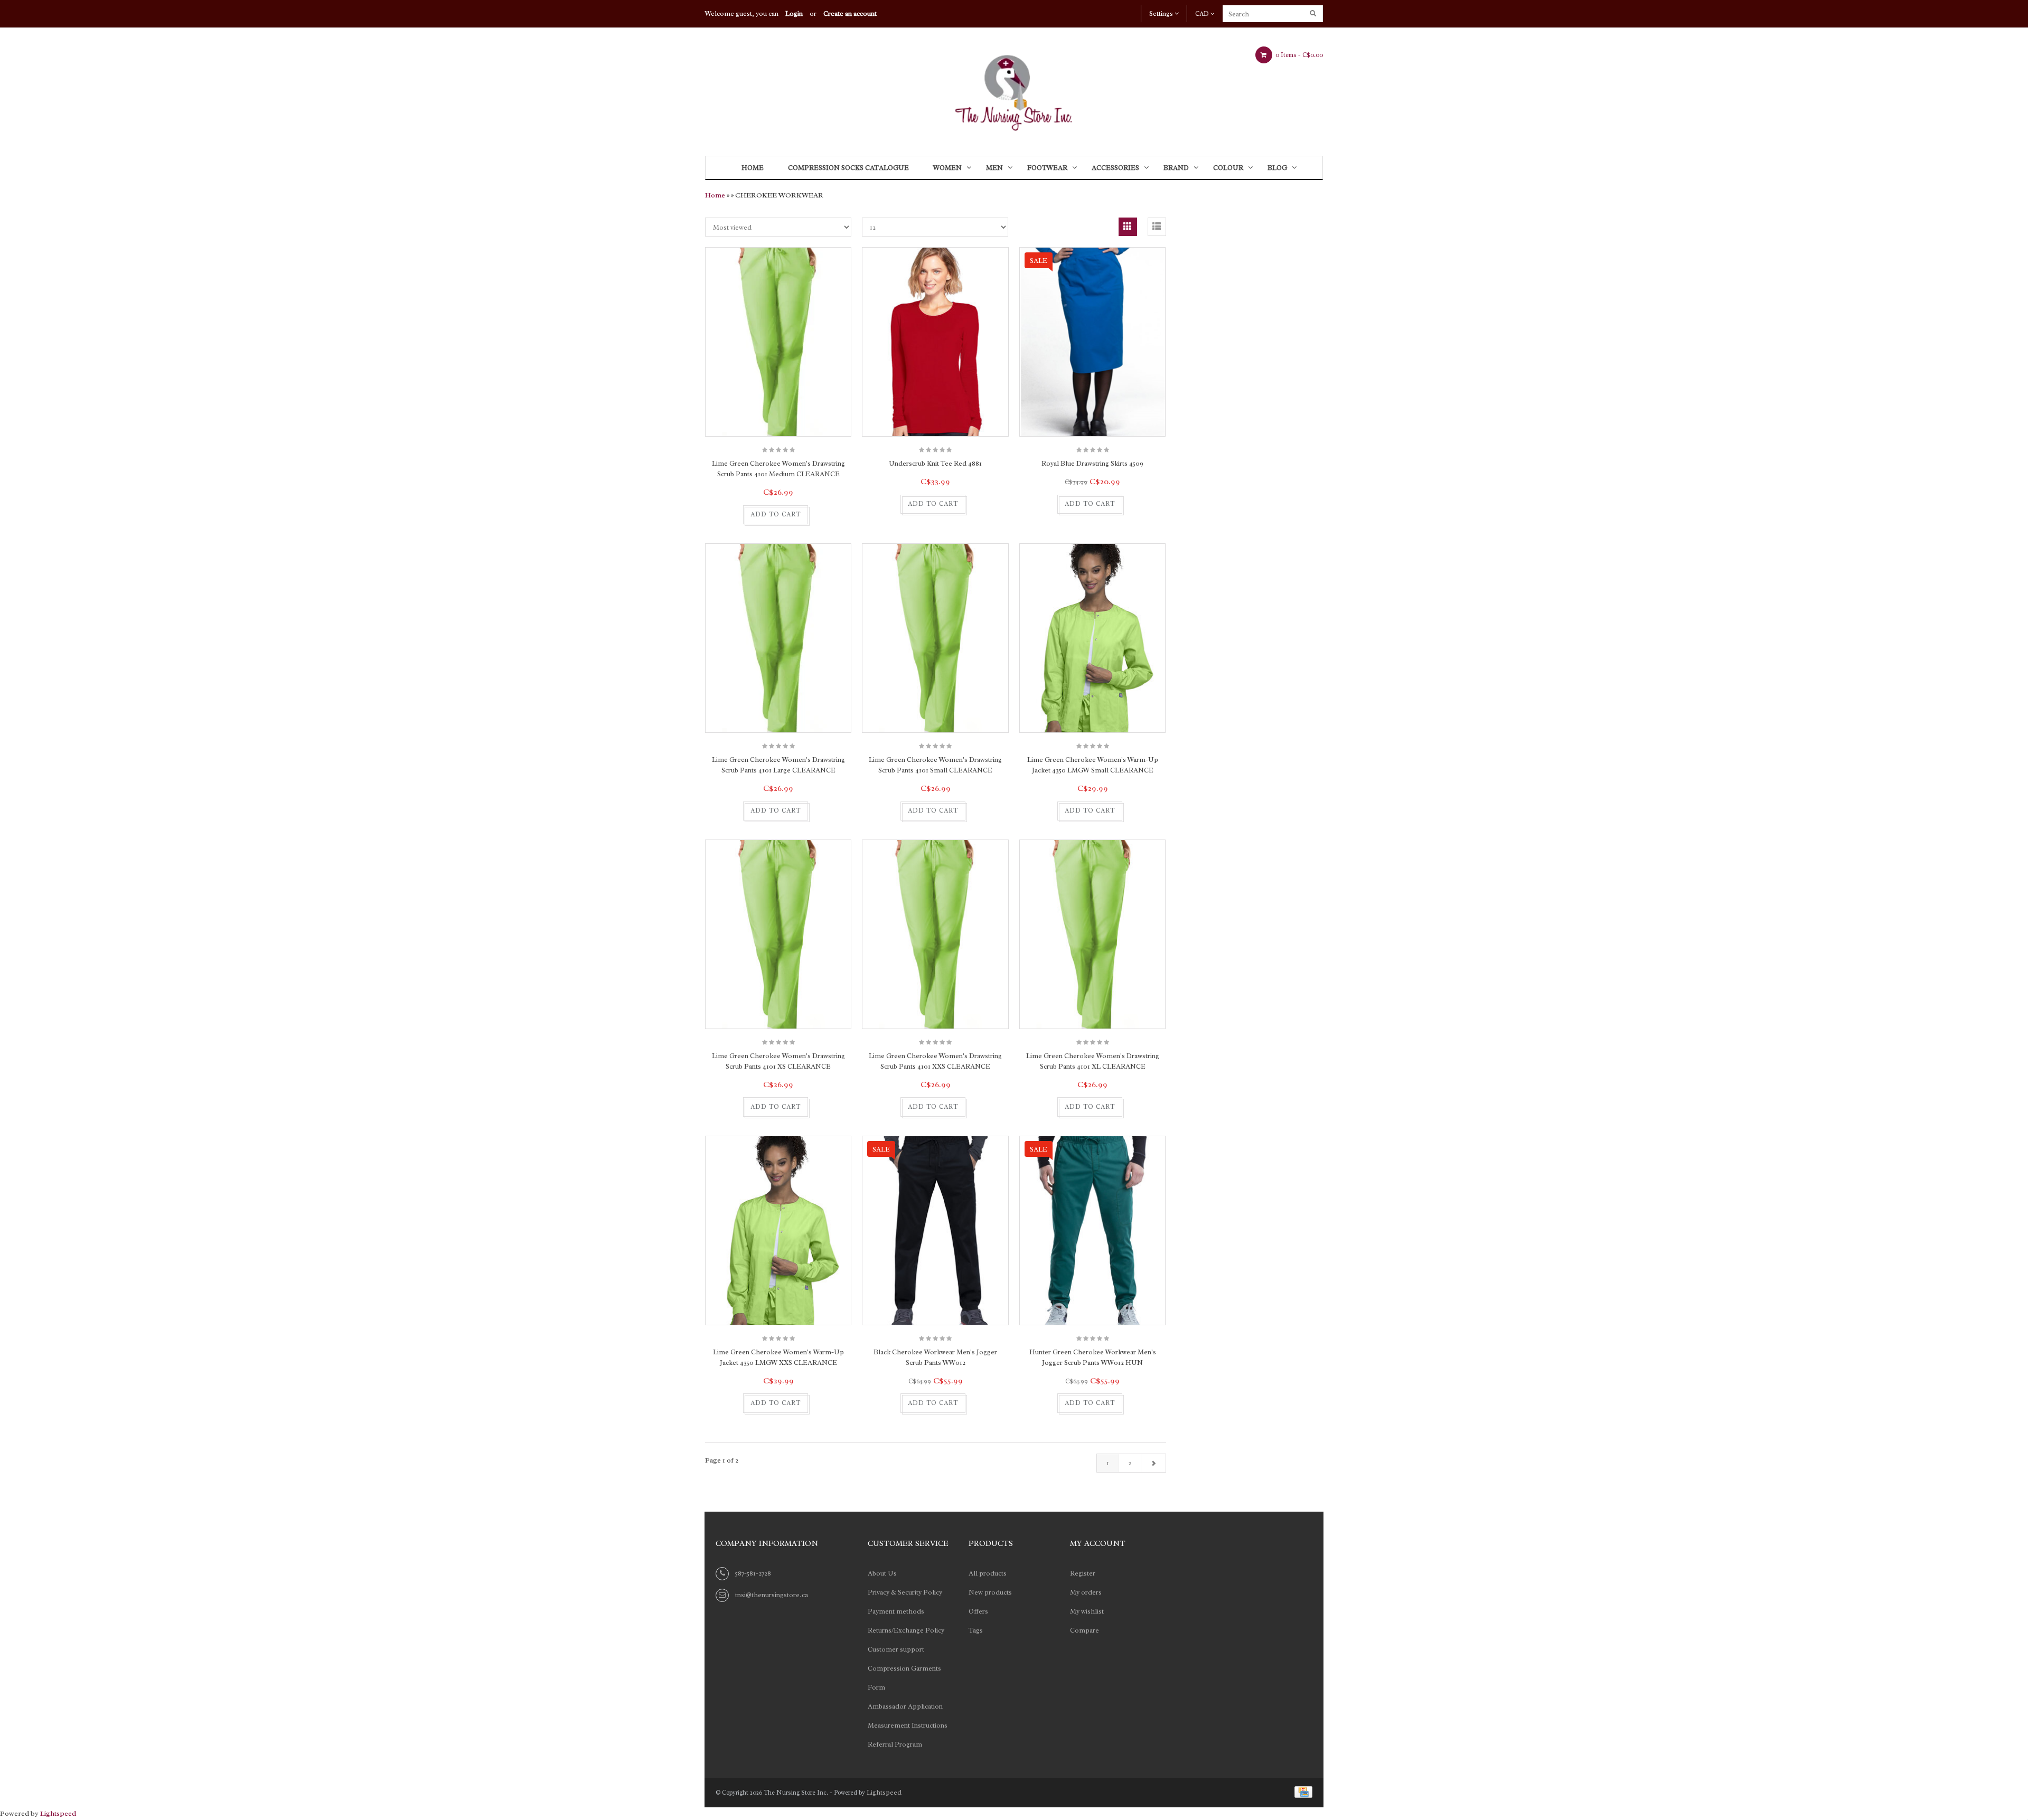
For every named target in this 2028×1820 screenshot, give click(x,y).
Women (947, 168)
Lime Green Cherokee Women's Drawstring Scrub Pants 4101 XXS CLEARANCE (935, 1061)
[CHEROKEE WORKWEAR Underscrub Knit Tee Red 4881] (935, 342)
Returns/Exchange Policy (906, 1630)
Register (1083, 1573)
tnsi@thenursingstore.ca (772, 1595)
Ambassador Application (905, 1706)
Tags (976, 1630)
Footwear (1047, 168)
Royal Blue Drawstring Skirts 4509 (1092, 463)
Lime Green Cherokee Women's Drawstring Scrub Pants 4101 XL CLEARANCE (1093, 1061)
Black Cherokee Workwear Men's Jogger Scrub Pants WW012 (935, 1357)
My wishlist (1087, 1611)
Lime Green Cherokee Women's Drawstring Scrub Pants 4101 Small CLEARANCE (935, 765)
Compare (1085, 1630)
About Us (882, 1573)
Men (994, 168)
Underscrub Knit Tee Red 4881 (935, 463)
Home (753, 168)
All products (988, 1573)
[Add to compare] (729, 515)
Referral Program (895, 1744)
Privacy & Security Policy (905, 1592)
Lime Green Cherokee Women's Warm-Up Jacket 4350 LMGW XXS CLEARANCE (778, 1357)
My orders (1086, 1592)
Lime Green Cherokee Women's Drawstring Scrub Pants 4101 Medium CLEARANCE (778, 469)
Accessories (1115, 168)
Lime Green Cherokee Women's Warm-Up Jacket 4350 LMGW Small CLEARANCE (1093, 765)
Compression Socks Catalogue (848, 168)
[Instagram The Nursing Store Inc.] (1198, 1545)
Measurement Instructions (908, 1725)
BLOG (1277, 168)
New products (990, 1592)
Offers (978, 1611)
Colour (1228, 168)
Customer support (896, 1649)
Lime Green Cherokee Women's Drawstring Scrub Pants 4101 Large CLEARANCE (778, 765)
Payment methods (896, 1611)
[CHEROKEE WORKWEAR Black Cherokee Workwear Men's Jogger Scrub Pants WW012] (935, 1339)
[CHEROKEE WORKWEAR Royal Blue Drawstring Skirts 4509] (1092, 450)
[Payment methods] (1302, 1791)
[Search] (1314, 14)
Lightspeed (884, 1792)
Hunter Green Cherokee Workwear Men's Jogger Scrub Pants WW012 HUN (1093, 1357)
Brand (1176, 168)
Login (794, 13)
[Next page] (1153, 1463)
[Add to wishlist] (822, 515)
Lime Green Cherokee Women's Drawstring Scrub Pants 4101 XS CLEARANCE (778, 1061)
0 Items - (1298, 55)
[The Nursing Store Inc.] (1014, 89)
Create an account (850, 13)
